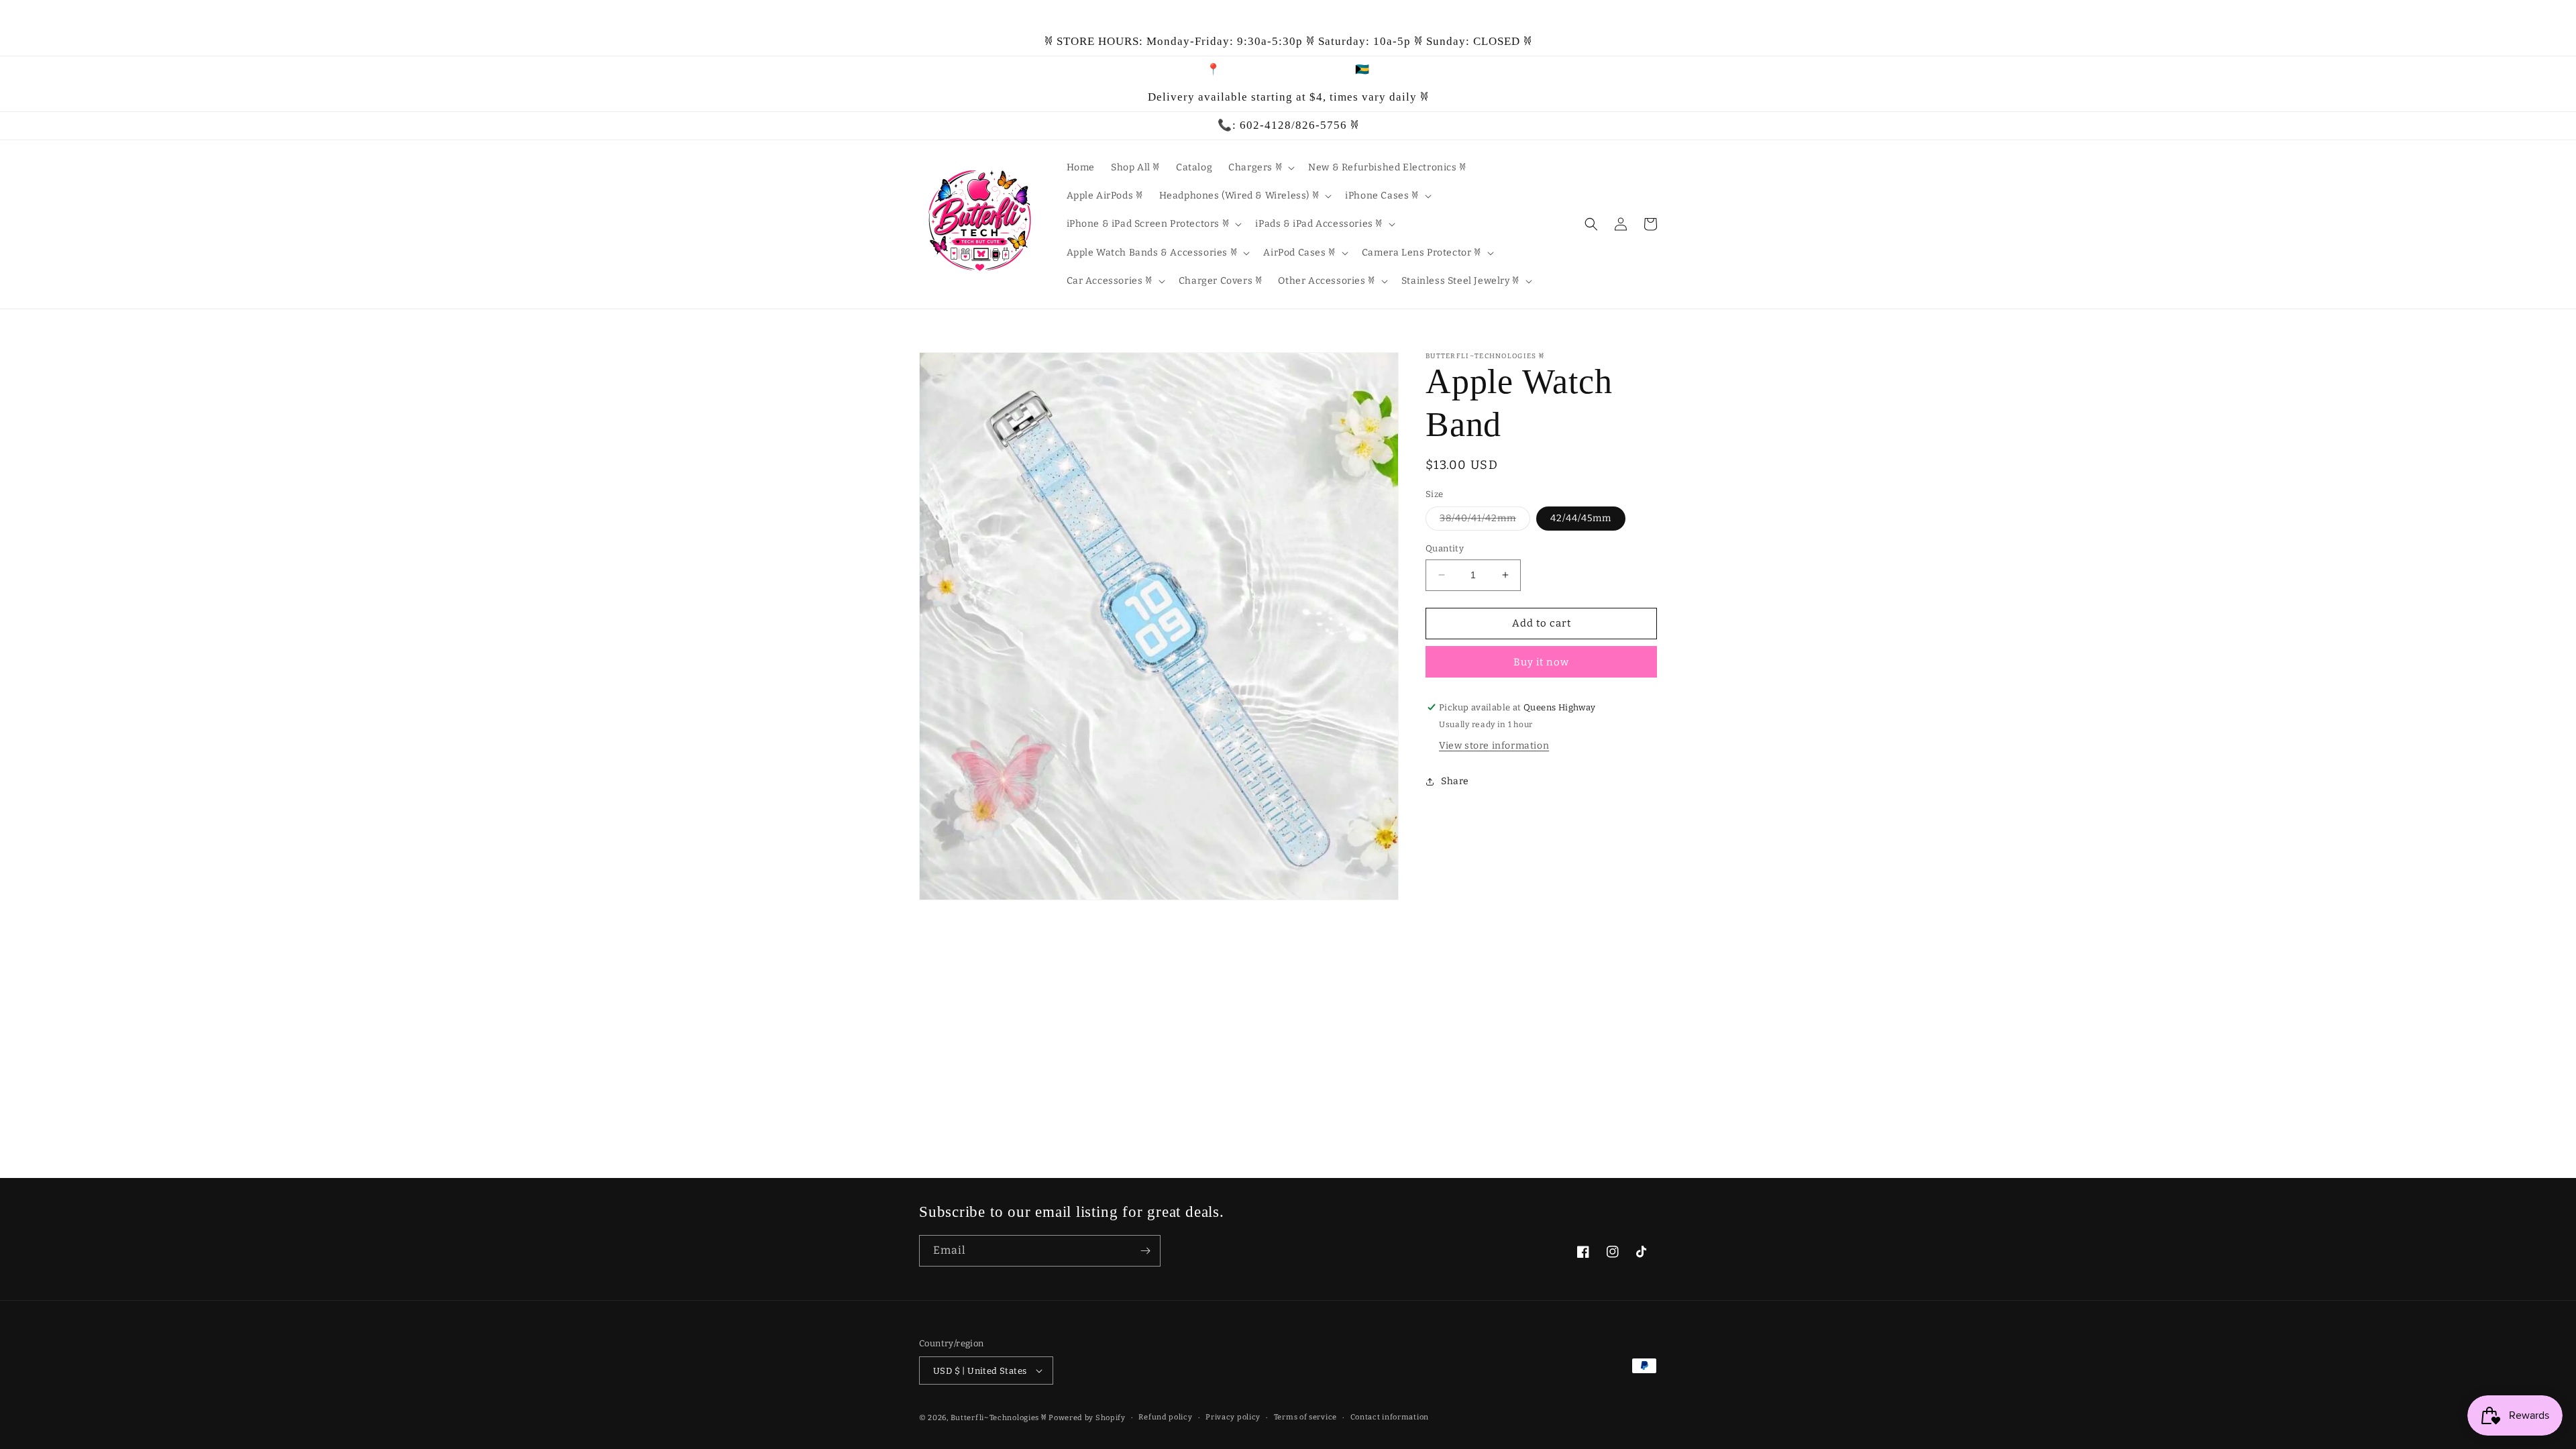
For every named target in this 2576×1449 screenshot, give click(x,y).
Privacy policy (1233, 1417)
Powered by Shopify (1087, 1418)
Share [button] (1455, 781)
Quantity (1445, 548)
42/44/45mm (1581, 518)
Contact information (1390, 1417)
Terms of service (1305, 1417)
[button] (1260, 168)
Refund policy (1165, 1417)
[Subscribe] (1145, 1251)
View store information (1494, 746)
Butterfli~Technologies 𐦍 (999, 1418)
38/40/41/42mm (1485, 521)
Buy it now (1541, 662)
